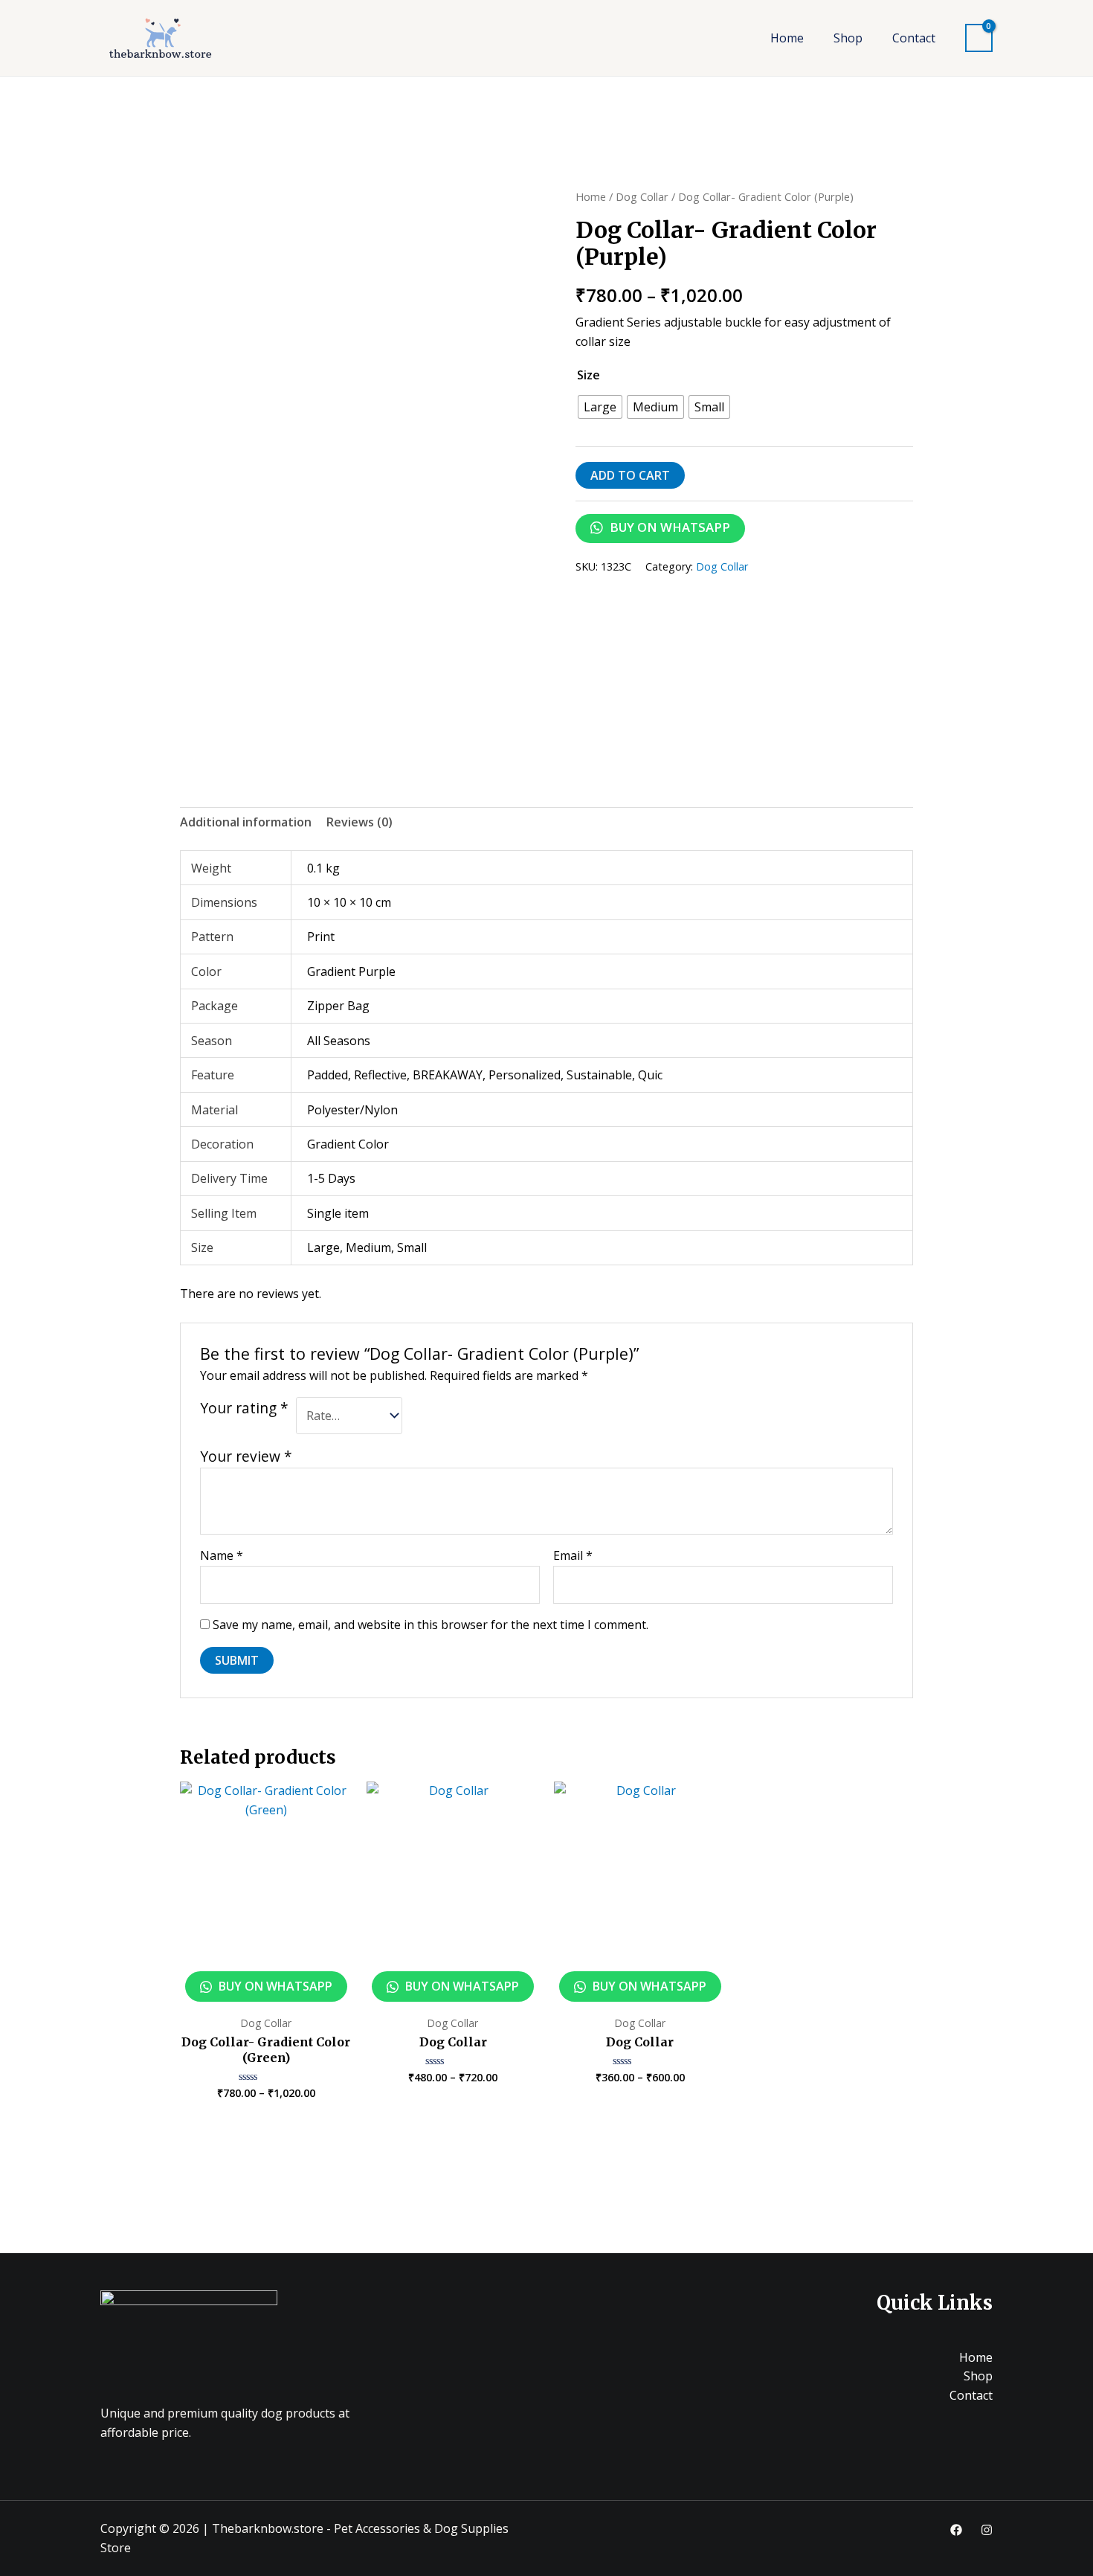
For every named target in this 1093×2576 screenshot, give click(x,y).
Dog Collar (642, 196)
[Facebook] (956, 2530)
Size (589, 375)
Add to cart (630, 475)
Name (222, 1555)
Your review (246, 1456)
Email (573, 1555)
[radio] (600, 407)
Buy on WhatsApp (668, 527)
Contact (914, 38)
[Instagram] (987, 2530)
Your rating (244, 1408)
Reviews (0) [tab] (360, 822)
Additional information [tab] (246, 822)
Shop (848, 38)
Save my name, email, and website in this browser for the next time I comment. (431, 1625)
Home (787, 38)
